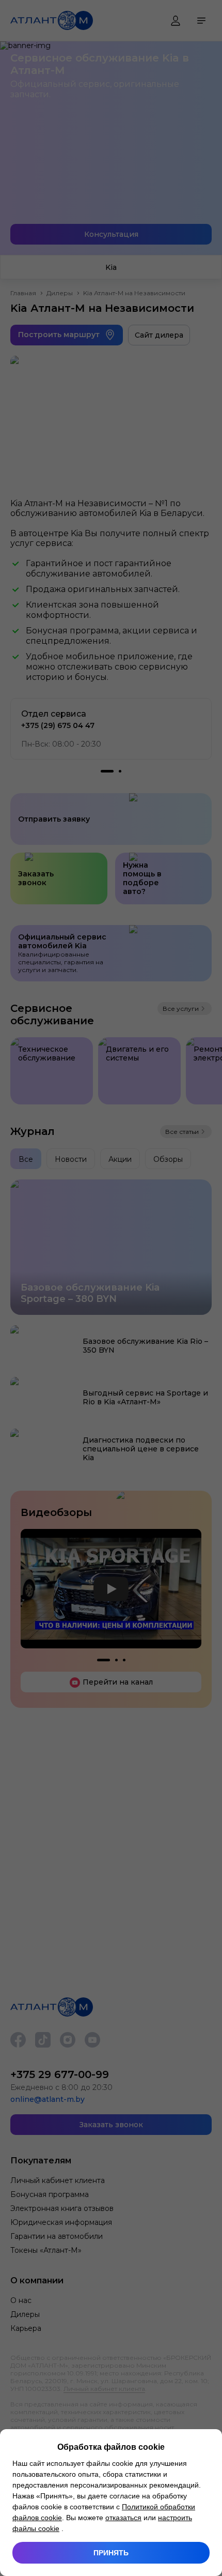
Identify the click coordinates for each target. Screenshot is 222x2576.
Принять (111, 2553)
